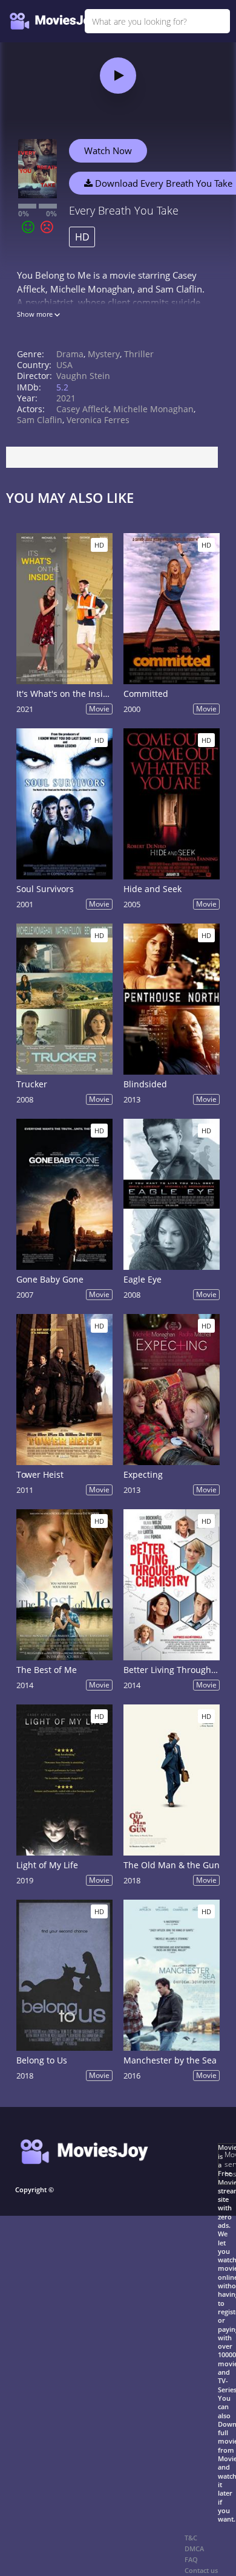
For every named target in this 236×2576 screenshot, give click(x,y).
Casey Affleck (83, 409)
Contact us (201, 2570)
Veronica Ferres (98, 420)
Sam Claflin (40, 420)
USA (64, 365)
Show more (36, 314)
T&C (191, 2538)
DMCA (194, 2548)
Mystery (104, 354)
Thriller (139, 354)
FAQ (191, 2559)
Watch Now (108, 150)
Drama (70, 354)
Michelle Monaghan (153, 409)
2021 (66, 398)
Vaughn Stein (83, 376)
